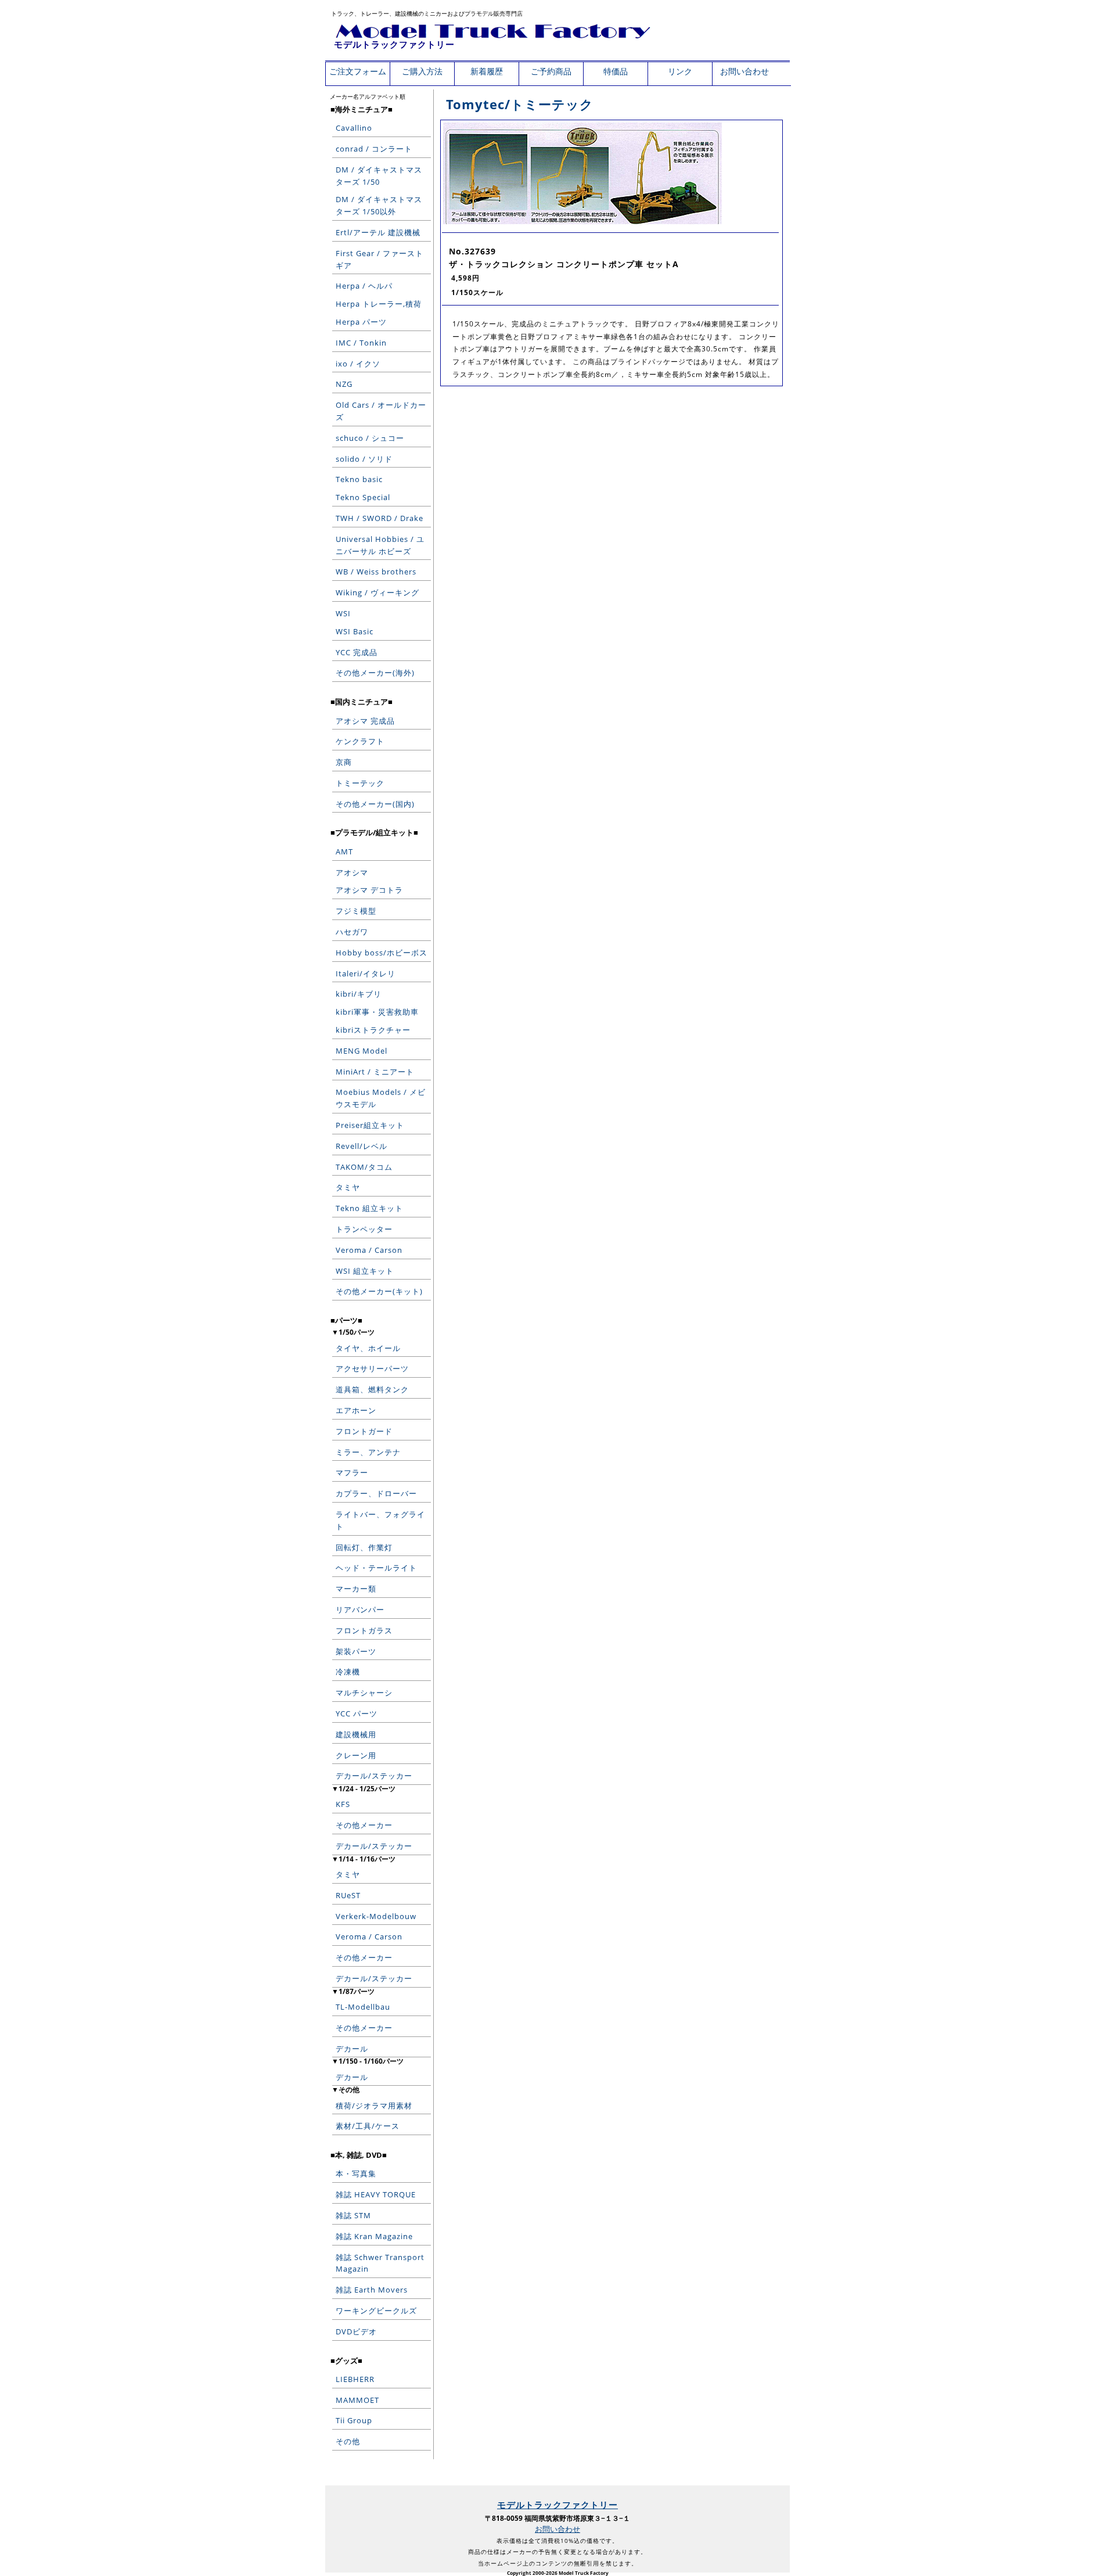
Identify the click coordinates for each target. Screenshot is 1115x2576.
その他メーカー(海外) (375, 673)
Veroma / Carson (369, 1250)
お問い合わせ (744, 71)
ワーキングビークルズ (376, 2311)
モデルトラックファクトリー (394, 44)
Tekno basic (359, 479)
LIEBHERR (355, 2379)
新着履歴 (487, 71)
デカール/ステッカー (374, 1776)
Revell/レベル (362, 1146)
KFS (343, 1804)
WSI (343, 613)
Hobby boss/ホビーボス (382, 953)
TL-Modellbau (363, 2007)
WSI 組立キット (365, 1271)
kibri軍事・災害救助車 (377, 1012)
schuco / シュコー (370, 438)
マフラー (352, 1472)
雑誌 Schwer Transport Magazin (380, 2263)
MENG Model (362, 1051)
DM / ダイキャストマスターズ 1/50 (379, 176)
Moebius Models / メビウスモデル (381, 1098)
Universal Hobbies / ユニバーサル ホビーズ (380, 545)
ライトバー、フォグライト (380, 1520)
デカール (352, 2049)
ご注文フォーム (358, 71)
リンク (680, 71)
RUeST (348, 1895)
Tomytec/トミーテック (520, 104)
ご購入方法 (422, 71)
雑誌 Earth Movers (372, 2290)
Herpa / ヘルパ (364, 286)
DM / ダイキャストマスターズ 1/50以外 (379, 205)
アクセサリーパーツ (372, 1368)
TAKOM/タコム (364, 1167)
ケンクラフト (360, 741)
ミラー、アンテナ (368, 1452)
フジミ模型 (356, 911)
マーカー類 (356, 1589)
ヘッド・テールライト (376, 1568)
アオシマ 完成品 (365, 721)
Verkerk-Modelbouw (376, 1916)
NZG (344, 384)
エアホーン (356, 1410)
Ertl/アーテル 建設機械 (378, 232)
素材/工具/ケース (368, 2126)
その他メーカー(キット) (379, 1291)
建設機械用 (356, 1734)
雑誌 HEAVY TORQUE (376, 2194)
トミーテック (360, 783)
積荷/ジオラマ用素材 (374, 2106)
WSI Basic (355, 631)
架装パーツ (356, 1651)
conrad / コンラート (374, 149)
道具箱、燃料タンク (372, 1389)
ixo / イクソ (358, 364)
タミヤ (348, 1187)
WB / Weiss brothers (376, 572)
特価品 (616, 71)
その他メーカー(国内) (375, 804)
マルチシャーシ (364, 1693)
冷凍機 (348, 1672)
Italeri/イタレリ (366, 973)
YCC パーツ (357, 1713)
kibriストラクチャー (373, 1030)
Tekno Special (363, 497)
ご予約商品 (551, 71)
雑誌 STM (353, 2215)
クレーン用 (356, 1755)
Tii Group (354, 2420)
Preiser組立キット (370, 1125)
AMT (344, 852)
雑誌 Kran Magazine (374, 2236)
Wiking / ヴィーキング (377, 592)
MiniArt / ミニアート (375, 1072)
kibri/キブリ (359, 994)
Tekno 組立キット (369, 1208)
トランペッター (364, 1229)
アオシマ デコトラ (369, 890)
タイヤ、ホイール (368, 1348)
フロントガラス (364, 1630)
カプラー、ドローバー (376, 1493)
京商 (344, 762)
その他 (348, 2441)
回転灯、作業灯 (364, 1547)
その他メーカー (364, 1825)
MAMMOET (357, 2400)
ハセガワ (352, 932)
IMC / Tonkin (361, 343)
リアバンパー (360, 1609)
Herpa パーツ (361, 322)
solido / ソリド (364, 459)
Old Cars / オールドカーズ (381, 411)
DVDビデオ (356, 2331)
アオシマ (352, 872)
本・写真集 (356, 2173)
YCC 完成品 (357, 652)
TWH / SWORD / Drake (380, 518)
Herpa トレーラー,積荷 (379, 304)
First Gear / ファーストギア (380, 259)
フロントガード (364, 1431)
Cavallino (354, 128)
